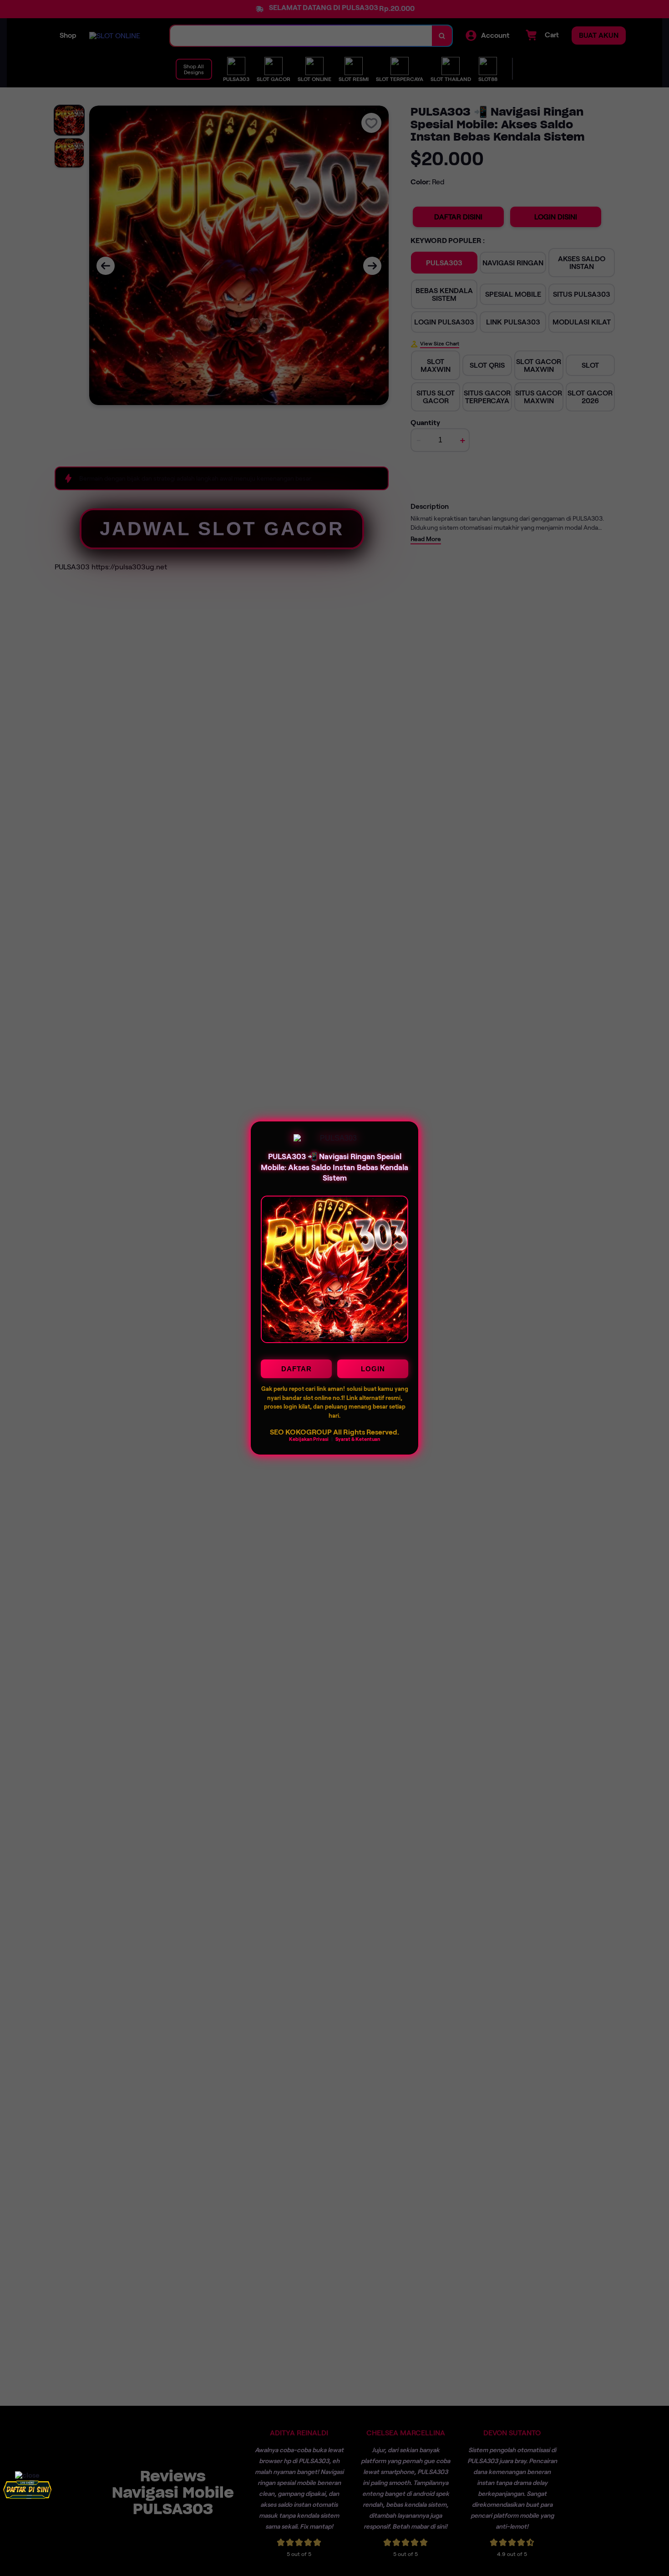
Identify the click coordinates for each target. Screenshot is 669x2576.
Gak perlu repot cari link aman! (303, 1389)
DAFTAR (296, 1369)
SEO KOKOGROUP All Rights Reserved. (334, 1432)
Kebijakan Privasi (309, 1439)
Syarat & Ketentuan (358, 1439)
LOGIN (373, 1369)
